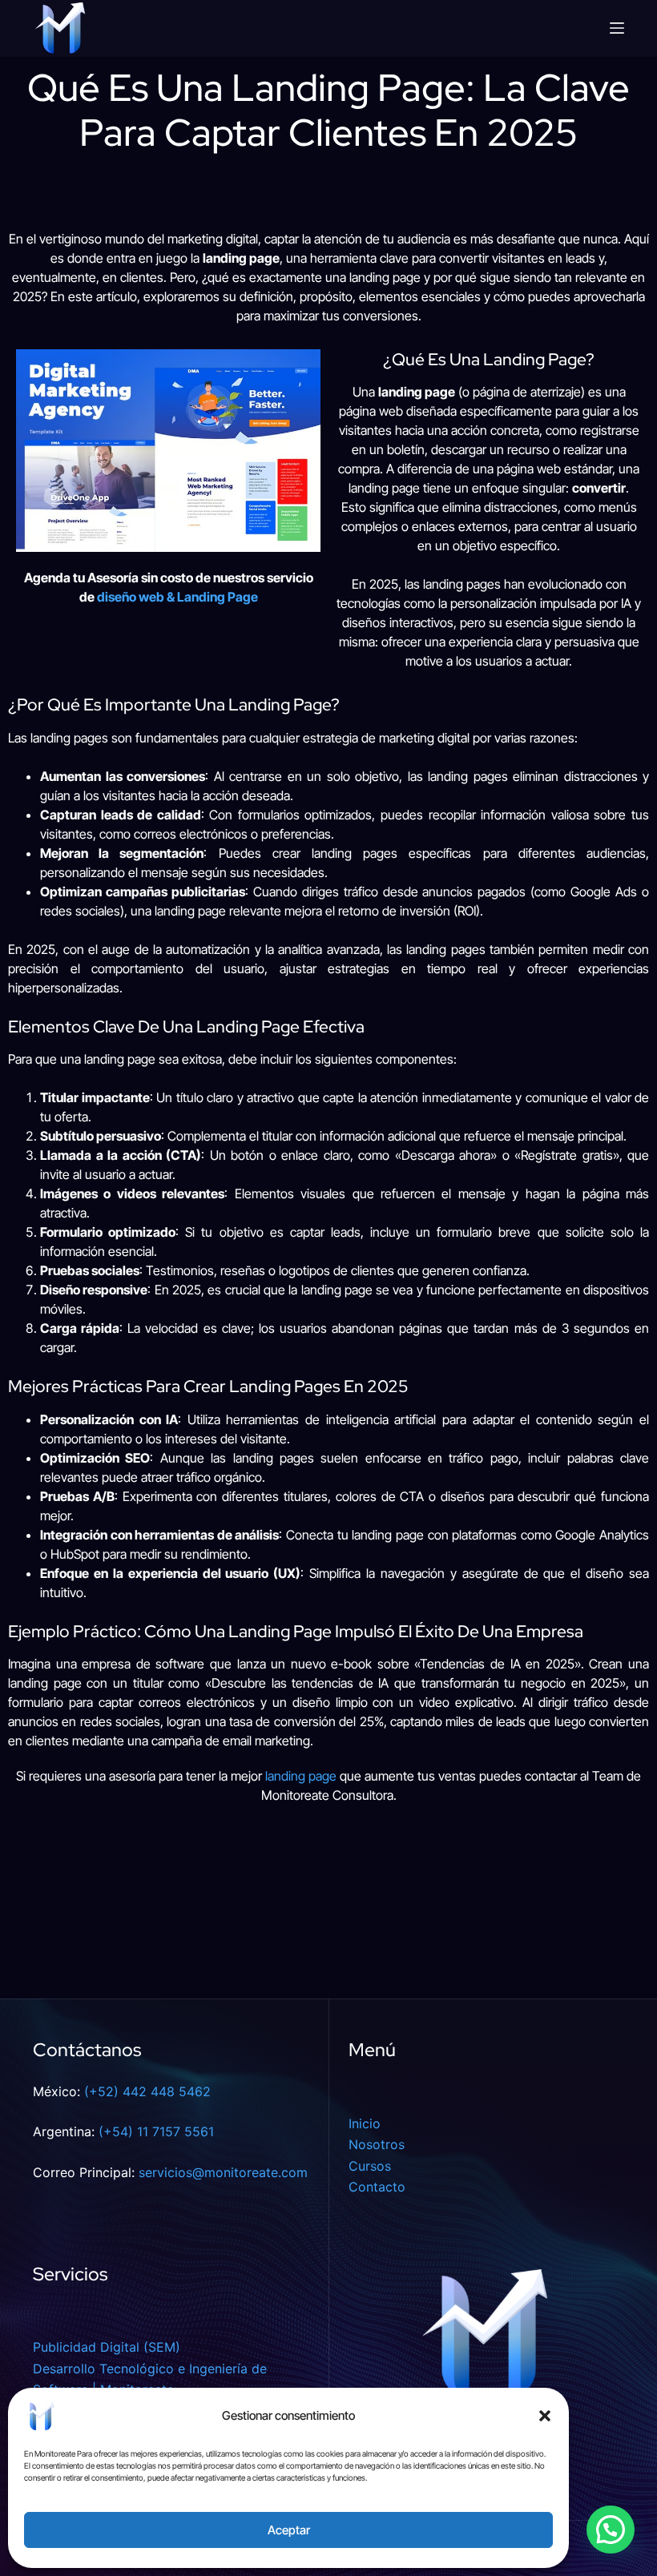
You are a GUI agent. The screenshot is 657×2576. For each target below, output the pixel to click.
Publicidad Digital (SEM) (107, 2347)
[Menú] (617, 28)
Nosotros (377, 2144)
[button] (545, 2416)
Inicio (365, 2123)
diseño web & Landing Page (177, 597)
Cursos (370, 2166)
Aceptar (289, 2530)
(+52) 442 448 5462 (147, 2091)
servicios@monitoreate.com (223, 2172)
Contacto (377, 2187)
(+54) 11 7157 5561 (156, 2131)
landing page (301, 1776)
